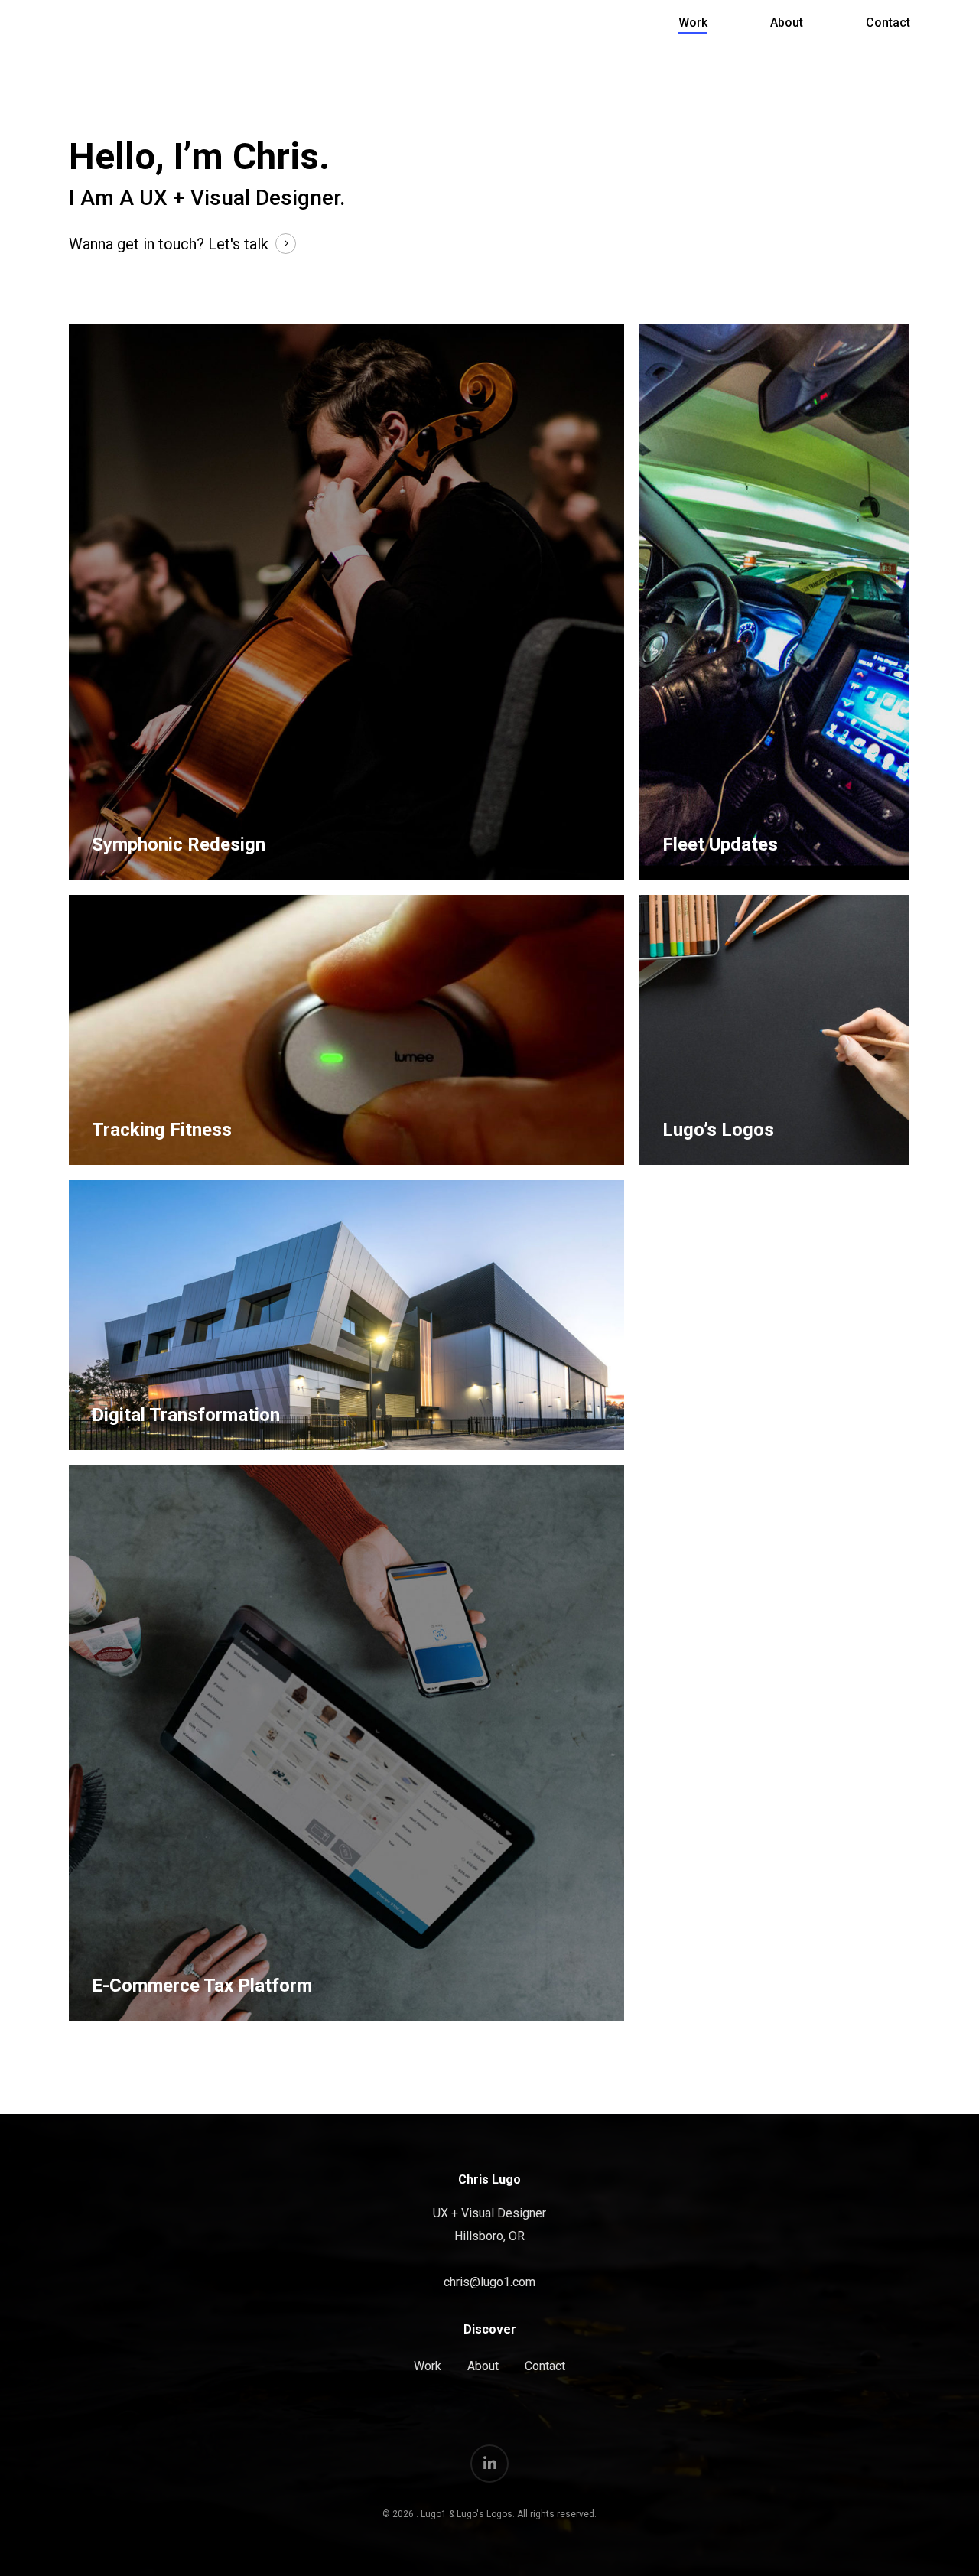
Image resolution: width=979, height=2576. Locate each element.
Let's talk (238, 244)
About (787, 23)
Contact (888, 23)
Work (693, 23)
